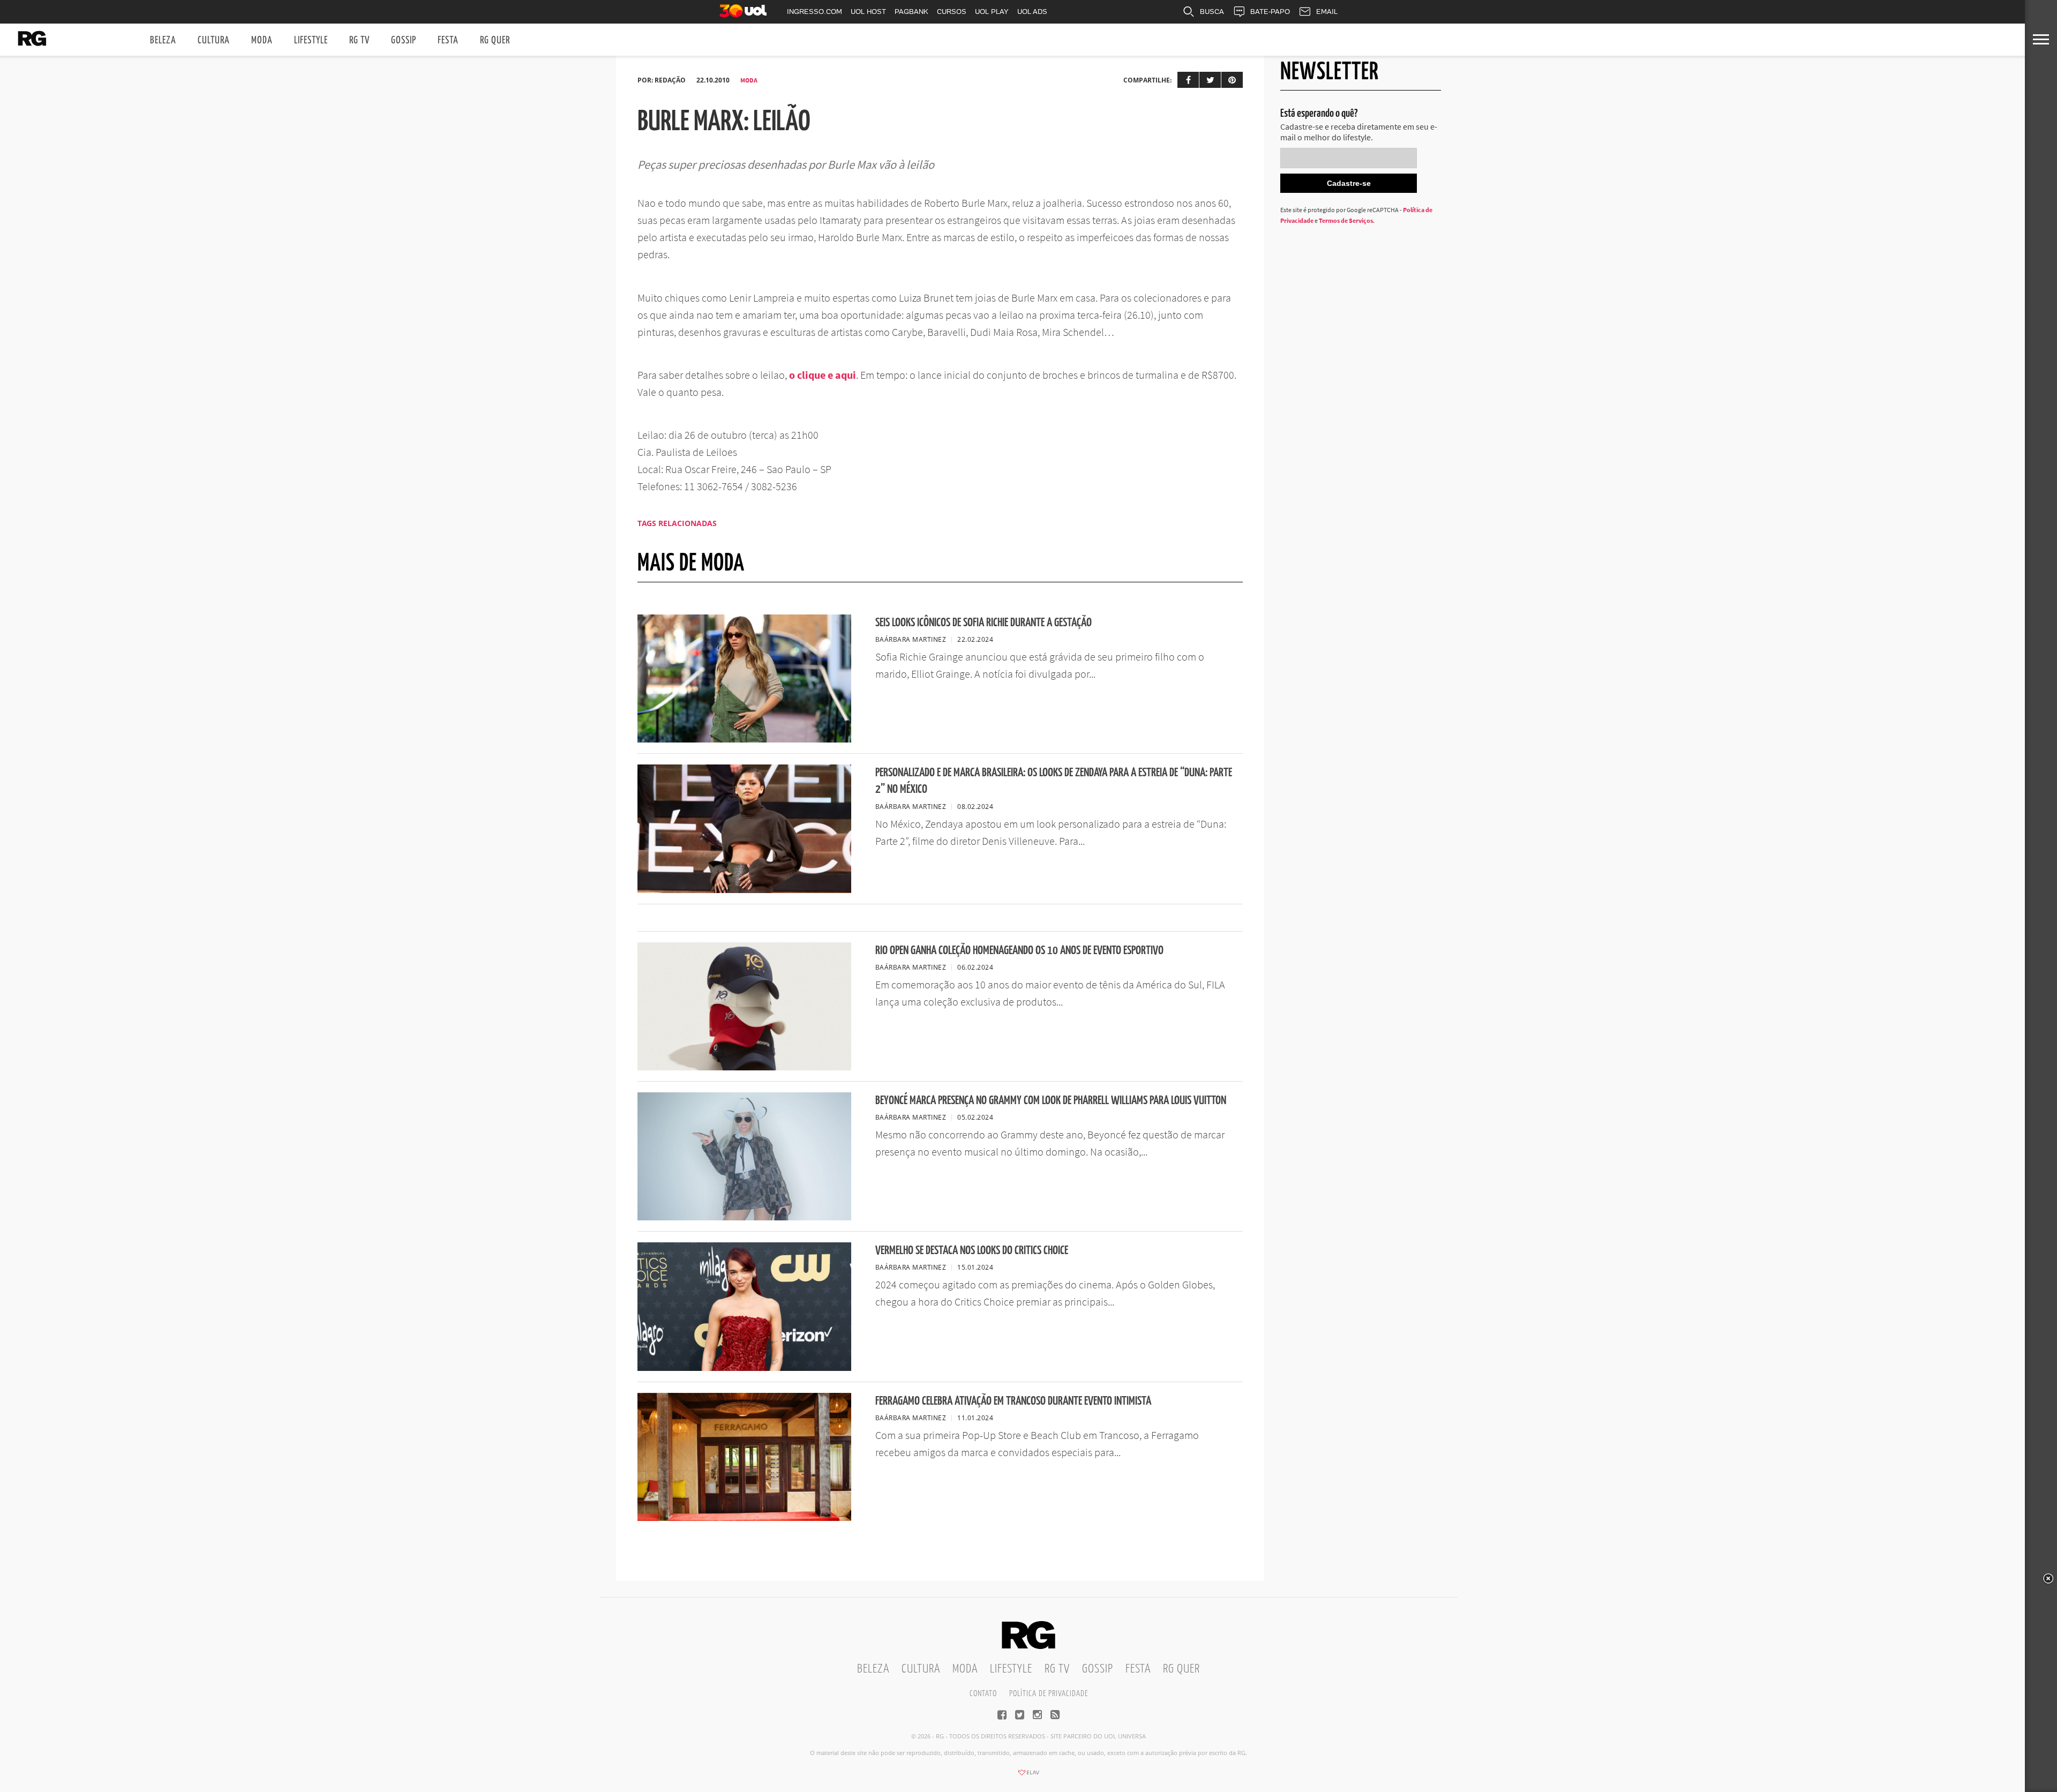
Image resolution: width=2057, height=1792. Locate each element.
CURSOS (952, 12)
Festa (448, 40)
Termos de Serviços (1346, 220)
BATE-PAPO (1270, 12)
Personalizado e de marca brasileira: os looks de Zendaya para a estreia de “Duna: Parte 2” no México (1054, 781)
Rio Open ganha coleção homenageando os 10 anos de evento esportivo (1019, 951)
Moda (262, 40)
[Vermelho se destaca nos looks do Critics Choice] (744, 1368)
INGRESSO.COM (814, 12)
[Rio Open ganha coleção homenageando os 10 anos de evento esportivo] (744, 1067)
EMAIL (1327, 12)
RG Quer (495, 40)
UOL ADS (1032, 12)
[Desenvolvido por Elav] (1028, 1776)
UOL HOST (868, 12)
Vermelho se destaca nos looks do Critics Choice (972, 1251)
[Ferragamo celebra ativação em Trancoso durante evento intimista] (744, 1518)
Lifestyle (311, 40)
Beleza (163, 40)
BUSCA (1212, 12)
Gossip (404, 40)
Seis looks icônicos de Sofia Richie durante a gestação (984, 623)
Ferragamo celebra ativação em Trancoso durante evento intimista (1013, 1401)
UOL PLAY (992, 12)
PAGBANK (911, 12)
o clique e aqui (823, 375)
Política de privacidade (1049, 1694)
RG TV (359, 40)
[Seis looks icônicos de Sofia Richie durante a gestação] (744, 739)
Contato (983, 1694)
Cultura (214, 40)
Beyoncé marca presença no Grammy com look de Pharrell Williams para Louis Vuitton (1051, 1101)
